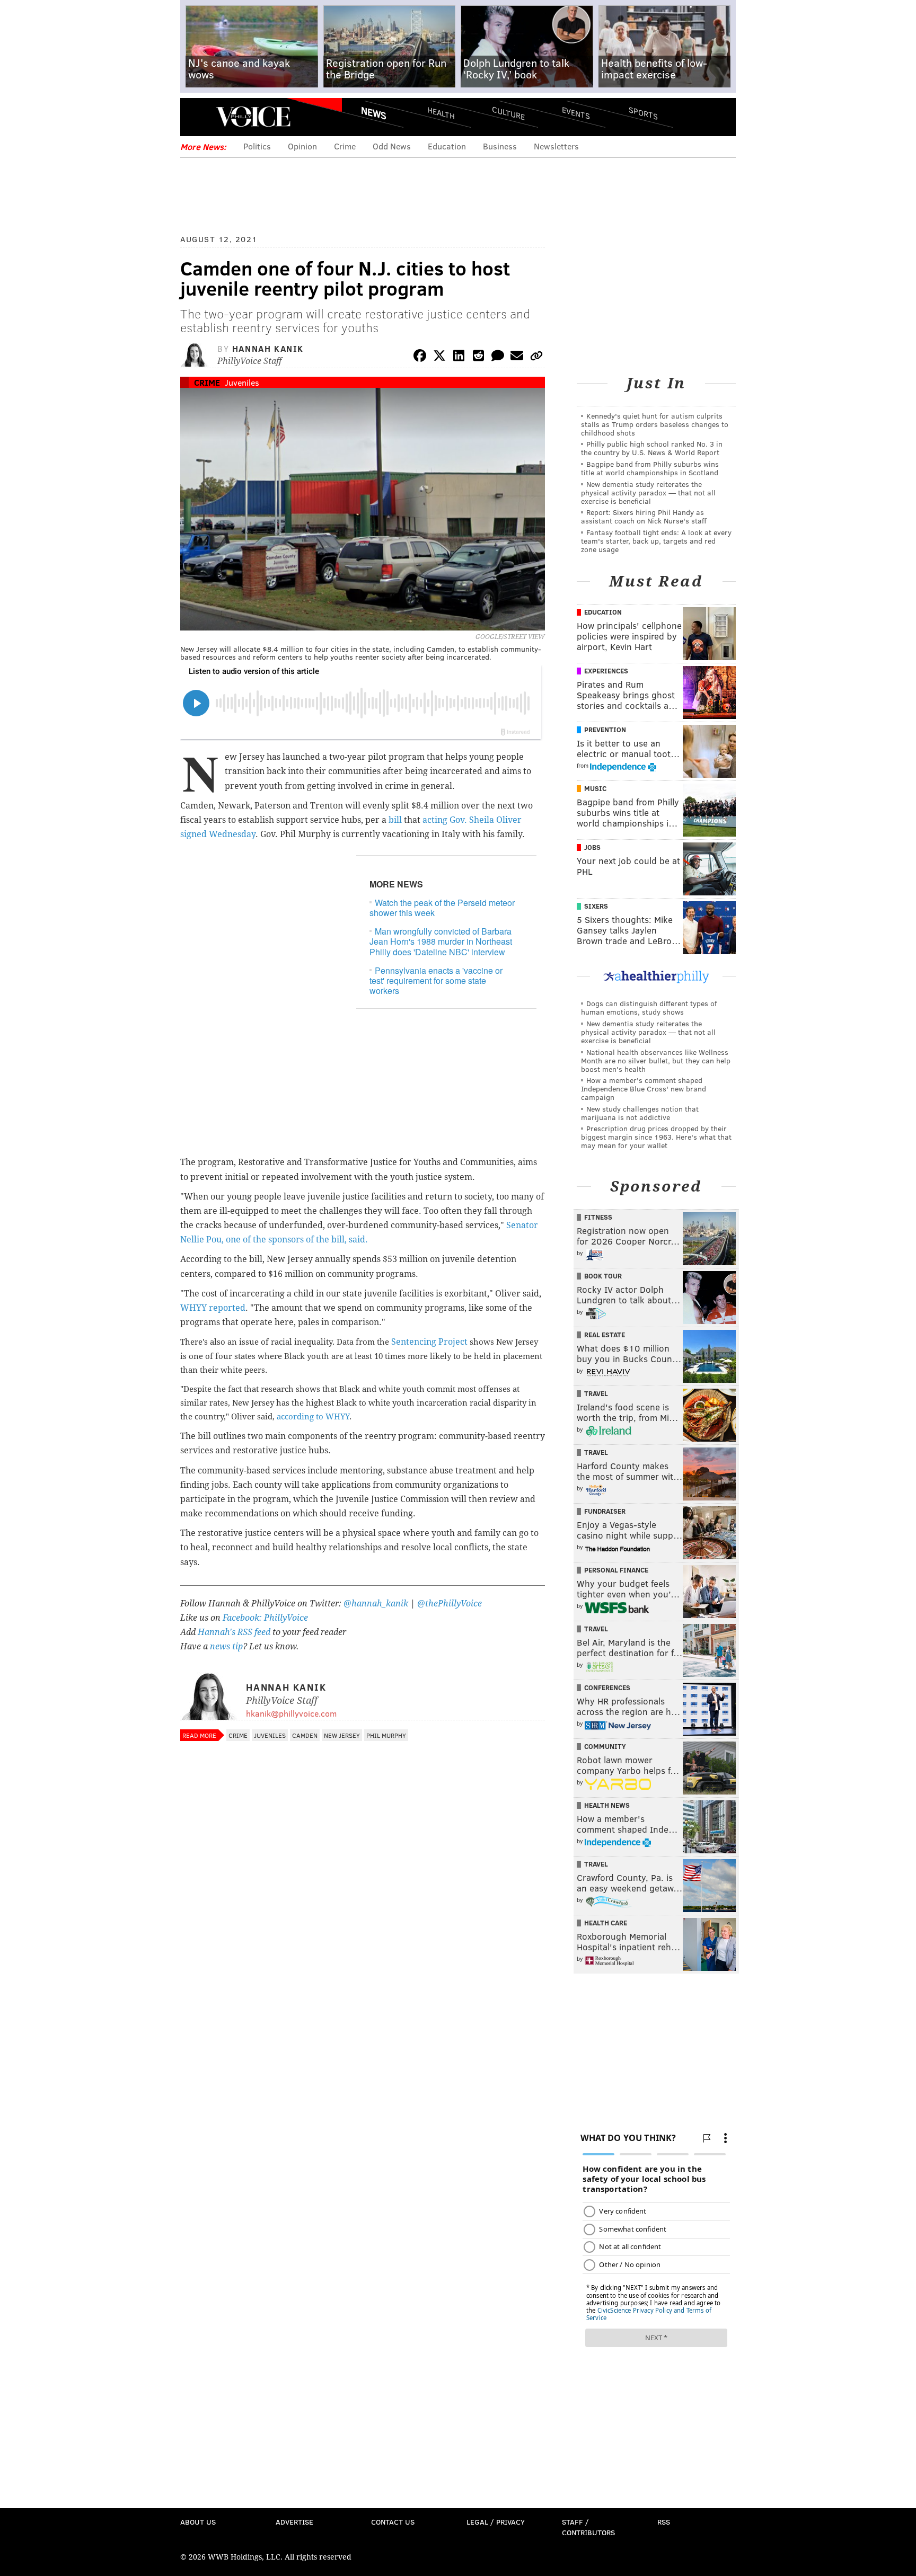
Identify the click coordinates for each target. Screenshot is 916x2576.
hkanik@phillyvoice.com (291, 1713)
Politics (257, 146)
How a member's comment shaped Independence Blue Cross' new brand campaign (644, 1089)
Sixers (596, 906)
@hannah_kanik (376, 1604)
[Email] (517, 357)
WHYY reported (213, 1308)
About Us (198, 2522)
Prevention (605, 730)
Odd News (392, 146)
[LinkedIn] (459, 357)
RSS (664, 2522)
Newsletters (556, 146)
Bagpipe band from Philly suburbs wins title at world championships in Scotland (650, 468)
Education (447, 146)
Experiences (606, 671)
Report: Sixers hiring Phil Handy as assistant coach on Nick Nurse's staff (644, 516)
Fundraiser (605, 1511)
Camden (305, 1735)
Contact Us (393, 2522)
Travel (596, 1393)
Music (595, 788)
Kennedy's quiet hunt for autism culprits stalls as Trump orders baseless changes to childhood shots (655, 424)
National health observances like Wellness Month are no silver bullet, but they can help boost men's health (656, 1060)
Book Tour (603, 1276)
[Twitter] (439, 357)
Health (441, 113)
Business (500, 146)
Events (576, 113)
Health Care (606, 1923)
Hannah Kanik (268, 348)
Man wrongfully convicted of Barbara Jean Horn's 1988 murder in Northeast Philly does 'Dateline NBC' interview (441, 941)
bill (395, 820)
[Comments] (498, 357)
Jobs (592, 847)
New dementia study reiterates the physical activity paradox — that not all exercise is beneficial (648, 492)
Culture (508, 113)
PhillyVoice (253, 117)
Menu (197, 117)
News (374, 113)
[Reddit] (478, 357)
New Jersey (342, 1735)
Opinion (302, 146)
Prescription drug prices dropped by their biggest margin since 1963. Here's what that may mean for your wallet (656, 1137)
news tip (226, 1646)
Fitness (598, 1217)
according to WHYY (313, 1417)
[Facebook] (420, 357)
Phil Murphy (386, 1735)
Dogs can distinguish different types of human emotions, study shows (649, 1007)
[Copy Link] (536, 357)
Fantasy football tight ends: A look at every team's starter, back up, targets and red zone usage (656, 541)
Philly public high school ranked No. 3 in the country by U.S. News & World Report (652, 448)
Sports (643, 113)
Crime (345, 146)
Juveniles (242, 382)
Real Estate (605, 1335)
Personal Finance (616, 1570)
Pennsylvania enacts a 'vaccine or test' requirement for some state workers (436, 980)
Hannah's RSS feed (234, 1632)
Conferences (607, 1687)
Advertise (294, 2522)
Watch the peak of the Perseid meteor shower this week (442, 908)
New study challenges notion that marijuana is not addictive (640, 1113)
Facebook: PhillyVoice (265, 1618)
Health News (607, 1805)
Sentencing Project (429, 1342)
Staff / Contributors (588, 2527)
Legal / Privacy (496, 2522)
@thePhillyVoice (450, 1604)
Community (605, 1746)
